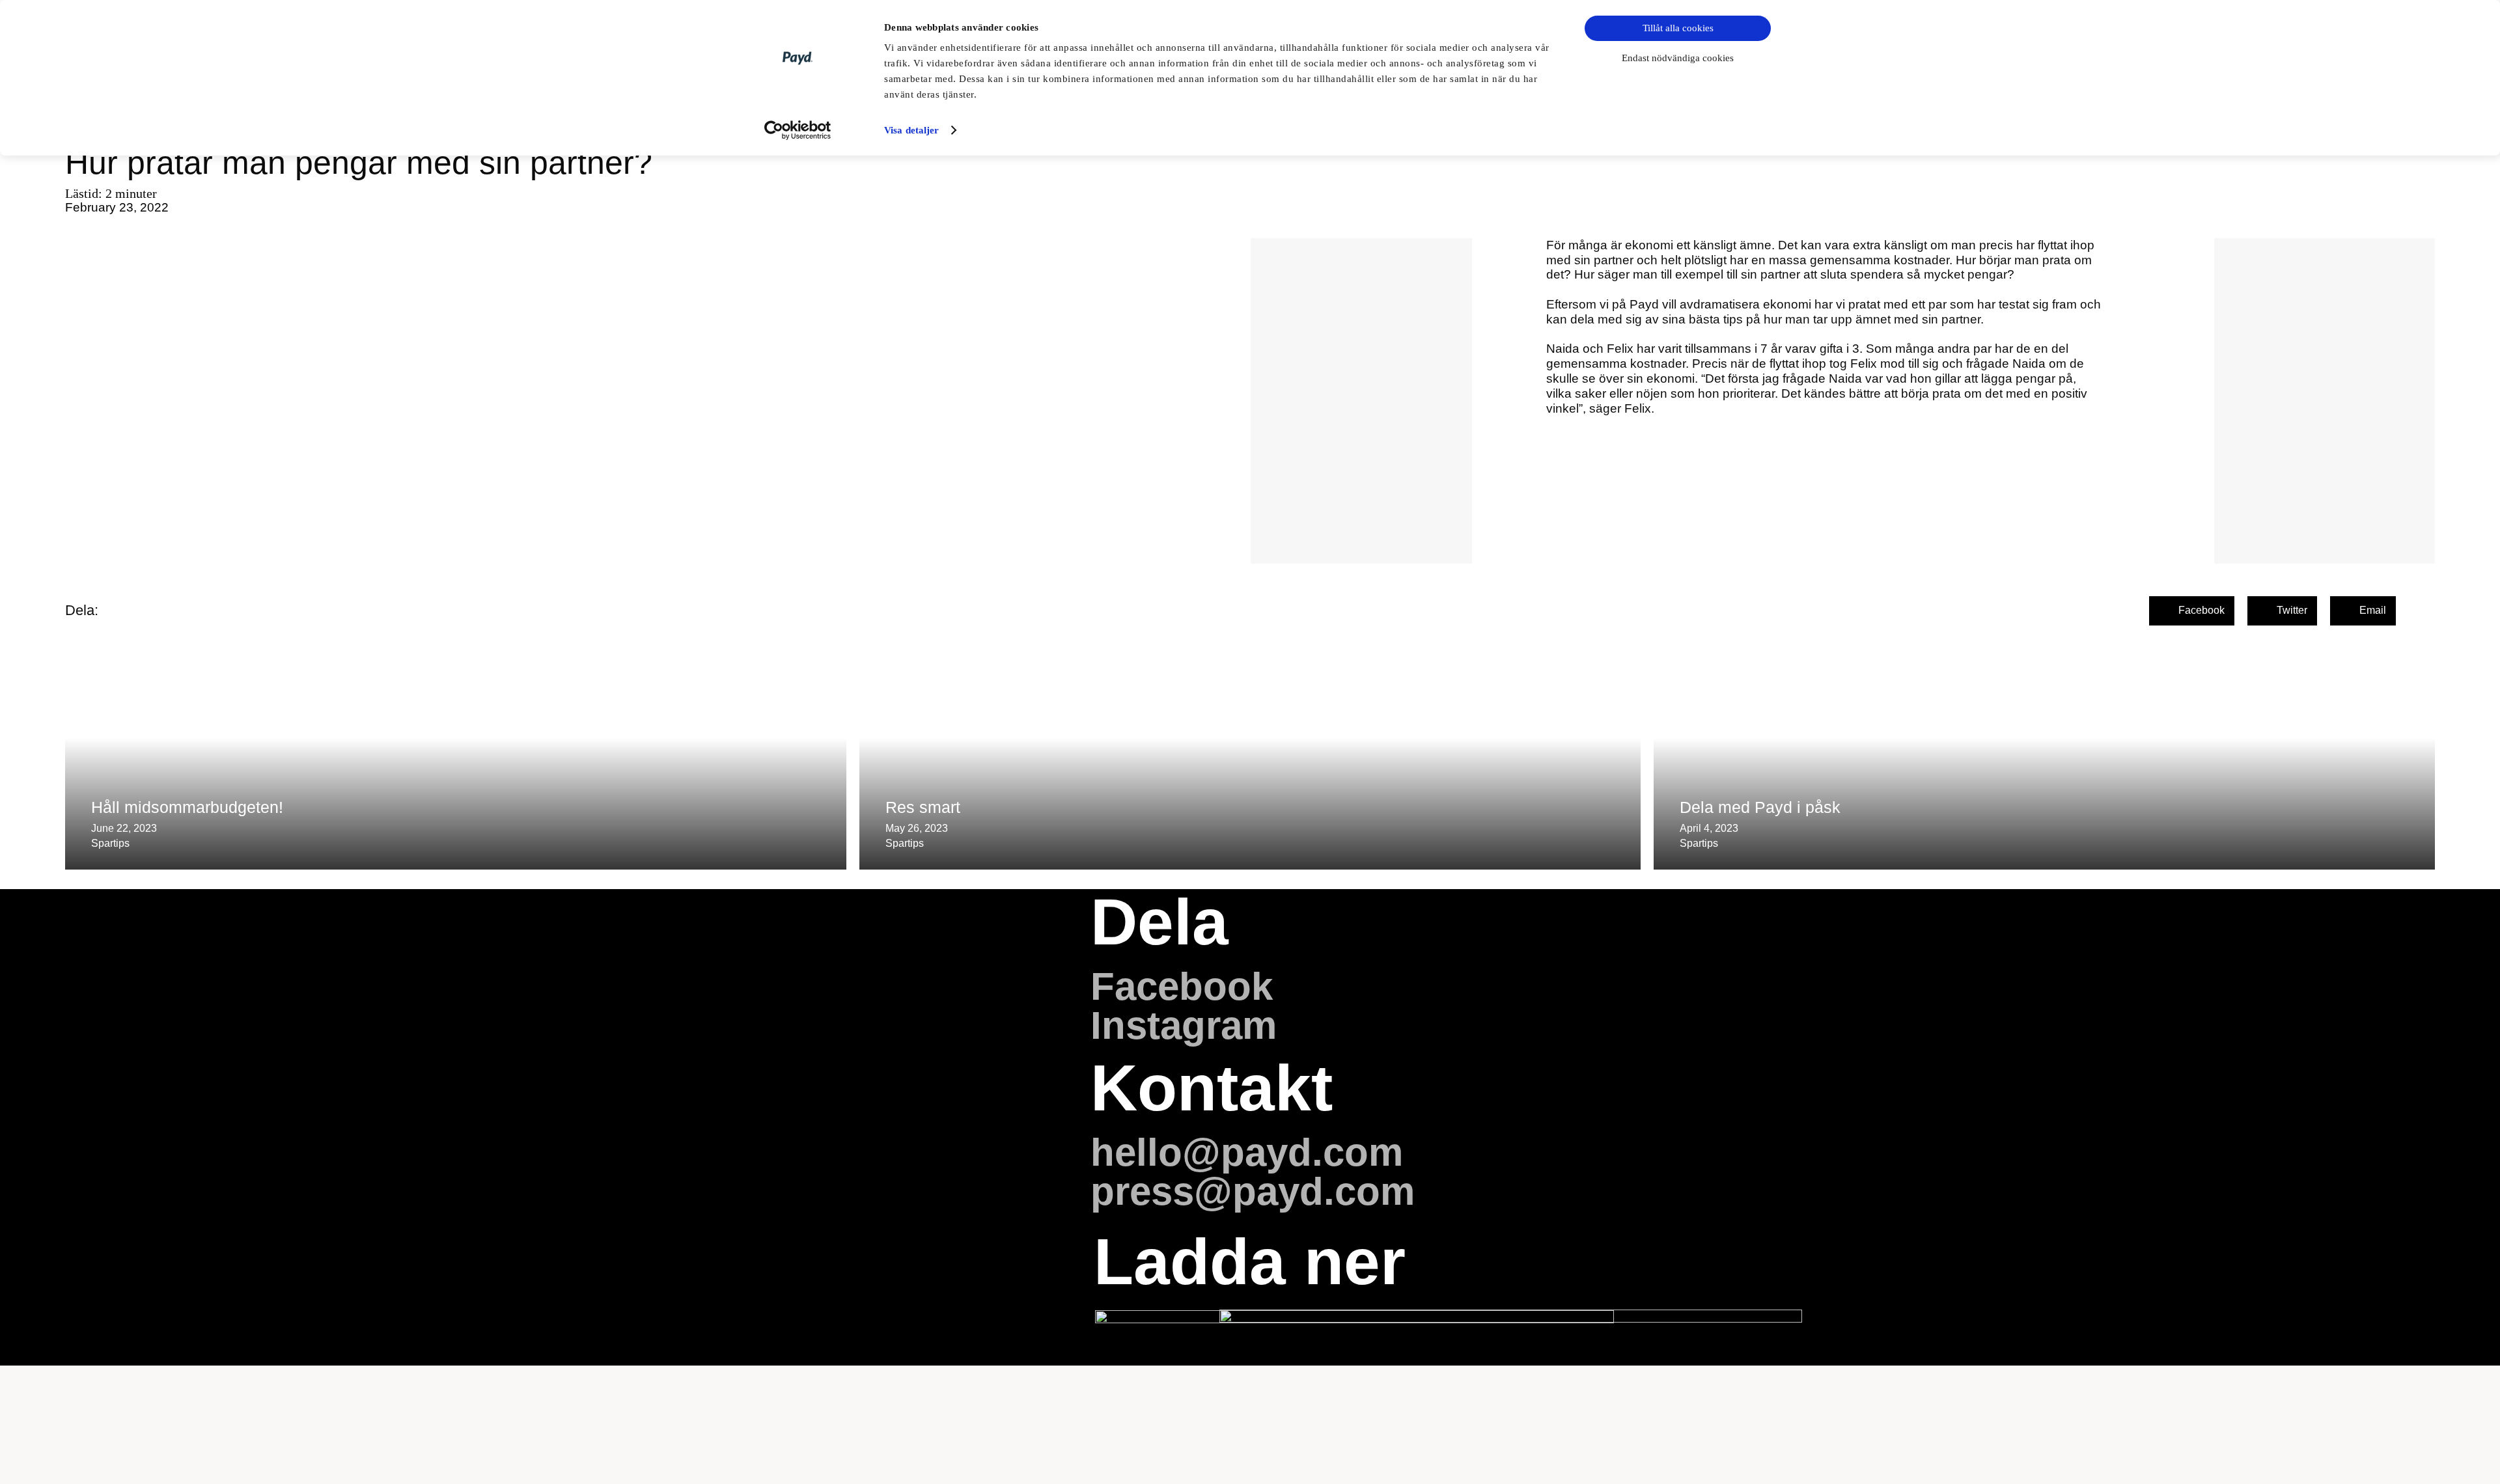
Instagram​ (1184, 1025)
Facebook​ (1182, 986)
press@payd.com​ (1253, 1191)
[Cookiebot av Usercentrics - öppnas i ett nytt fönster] (798, 130)
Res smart (923, 807)
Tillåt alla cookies (1678, 28)
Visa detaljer (911, 130)
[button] (2192, 611)
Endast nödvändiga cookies (1678, 58)
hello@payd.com (1247, 1152)
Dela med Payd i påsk (1760, 807)
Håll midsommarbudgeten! (187, 807)
